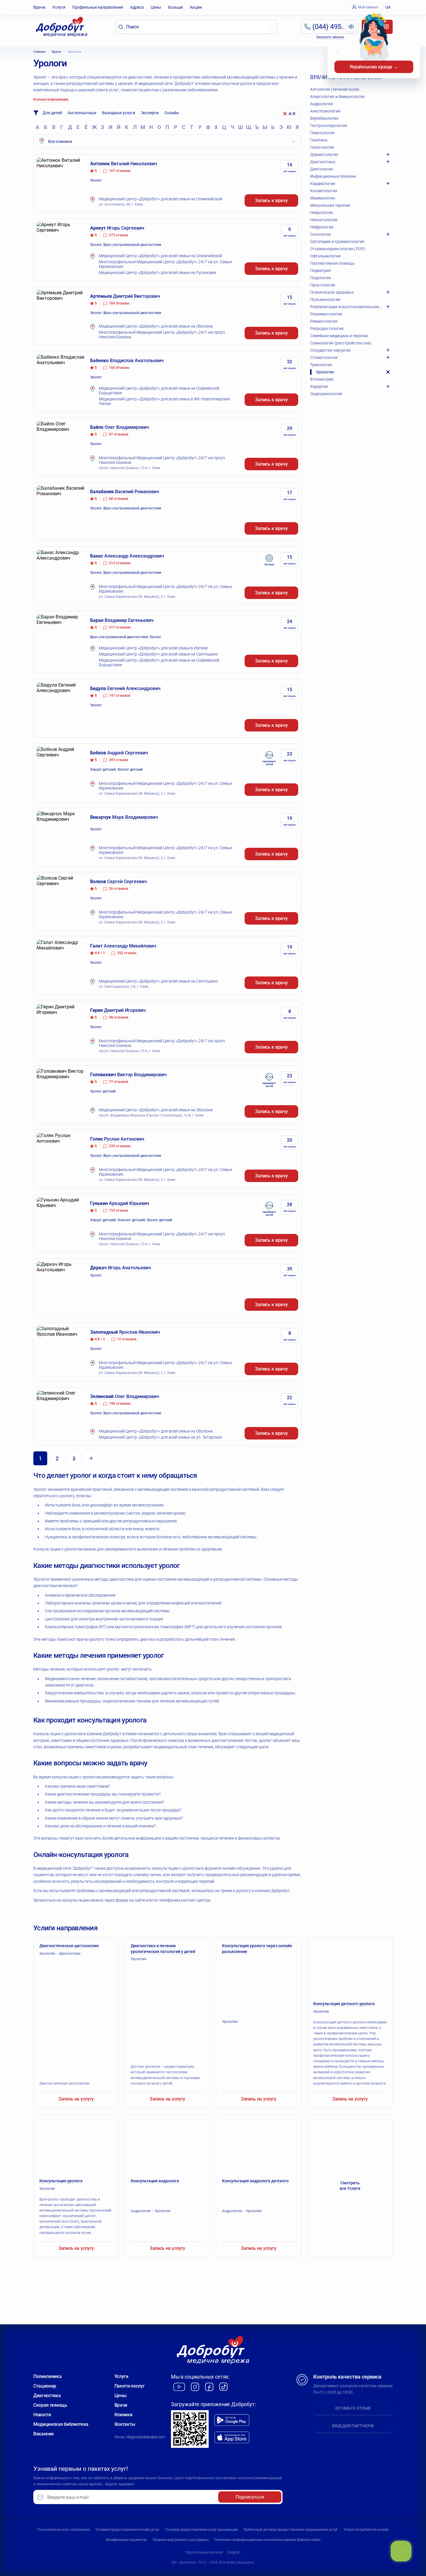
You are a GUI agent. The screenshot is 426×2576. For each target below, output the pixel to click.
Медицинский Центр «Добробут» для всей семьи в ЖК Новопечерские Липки (164, 401)
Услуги (59, 7)
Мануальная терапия (330, 205)
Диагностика (323, 162)
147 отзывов (120, 696)
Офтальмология (325, 256)
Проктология (323, 285)
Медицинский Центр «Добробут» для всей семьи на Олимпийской (160, 199)
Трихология (321, 365)
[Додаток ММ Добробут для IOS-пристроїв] (232, 2438)
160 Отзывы (119, 368)
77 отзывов (119, 1082)
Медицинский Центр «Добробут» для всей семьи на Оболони (156, 326)
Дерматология (324, 155)
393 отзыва (119, 760)
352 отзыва (127, 953)
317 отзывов (120, 627)
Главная (39, 52)
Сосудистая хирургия (330, 350)
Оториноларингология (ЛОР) (338, 249)
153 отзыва (119, 1210)
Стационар (45, 2386)
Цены (156, 7)
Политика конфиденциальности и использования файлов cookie (267, 2540)
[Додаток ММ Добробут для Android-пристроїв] (232, 2420)
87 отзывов (119, 434)
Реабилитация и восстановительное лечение (346, 307)
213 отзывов (120, 563)
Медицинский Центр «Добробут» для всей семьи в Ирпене (153, 648)
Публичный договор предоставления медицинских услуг (291, 2529)
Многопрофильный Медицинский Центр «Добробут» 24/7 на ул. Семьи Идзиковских (165, 264)
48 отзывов (119, 1017)
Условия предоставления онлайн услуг (127, 2529)
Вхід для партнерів (353, 2426)
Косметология (324, 191)
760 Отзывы (119, 303)
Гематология (322, 133)
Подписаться (250, 2497)
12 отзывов (127, 1339)
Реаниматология (326, 314)
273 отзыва (119, 235)
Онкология (321, 234)
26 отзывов (119, 889)
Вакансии (43, 2434)
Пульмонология (325, 299)
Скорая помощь (50, 2405)
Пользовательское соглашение (63, 2529)
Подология (321, 278)
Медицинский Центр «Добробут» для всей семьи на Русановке (158, 273)
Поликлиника (47, 2376)
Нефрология (322, 227)
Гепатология (322, 147)
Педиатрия (321, 271)
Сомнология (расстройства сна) (341, 343)
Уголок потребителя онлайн (366, 2529)
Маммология (323, 198)
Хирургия (319, 386)
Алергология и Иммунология (337, 97)
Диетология (322, 169)
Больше (175, 7)
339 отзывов (120, 1146)
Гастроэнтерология (329, 126)
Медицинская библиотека (61, 2424)
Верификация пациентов (126, 2540)
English (234, 2552)
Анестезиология (325, 111)
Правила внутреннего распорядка (180, 2540)
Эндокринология (326, 394)
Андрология (322, 104)
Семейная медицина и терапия (339, 336)
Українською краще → (374, 67)
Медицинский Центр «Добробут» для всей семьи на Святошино (158, 654)
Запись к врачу (271, 200)
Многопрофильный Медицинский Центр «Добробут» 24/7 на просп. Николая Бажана (162, 335)
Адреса (137, 7)
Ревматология (324, 321)
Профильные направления (98, 7)
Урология (325, 372)
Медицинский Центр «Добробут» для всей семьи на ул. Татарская (160, 1437)
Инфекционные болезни (333, 176)
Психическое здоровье (332, 292)
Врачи (39, 7)
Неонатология (324, 220)
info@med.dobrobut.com (145, 2437)
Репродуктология (327, 328)
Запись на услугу (76, 2099)
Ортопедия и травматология (337, 242)
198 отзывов (120, 1404)
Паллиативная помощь (332, 263)
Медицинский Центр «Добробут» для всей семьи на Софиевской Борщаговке (159, 391)
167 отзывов (120, 171)
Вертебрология (324, 118)
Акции (196, 7)
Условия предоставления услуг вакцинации (201, 2529)
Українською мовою (204, 2552)
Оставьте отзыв (353, 2408)
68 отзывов (119, 499)
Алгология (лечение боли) (335, 89)
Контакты (125, 2424)
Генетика (319, 140)
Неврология (322, 213)
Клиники (123, 2415)
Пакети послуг (130, 2386)
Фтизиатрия (322, 379)
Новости (42, 2415)
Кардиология (323, 184)
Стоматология (324, 357)
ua (388, 7)
